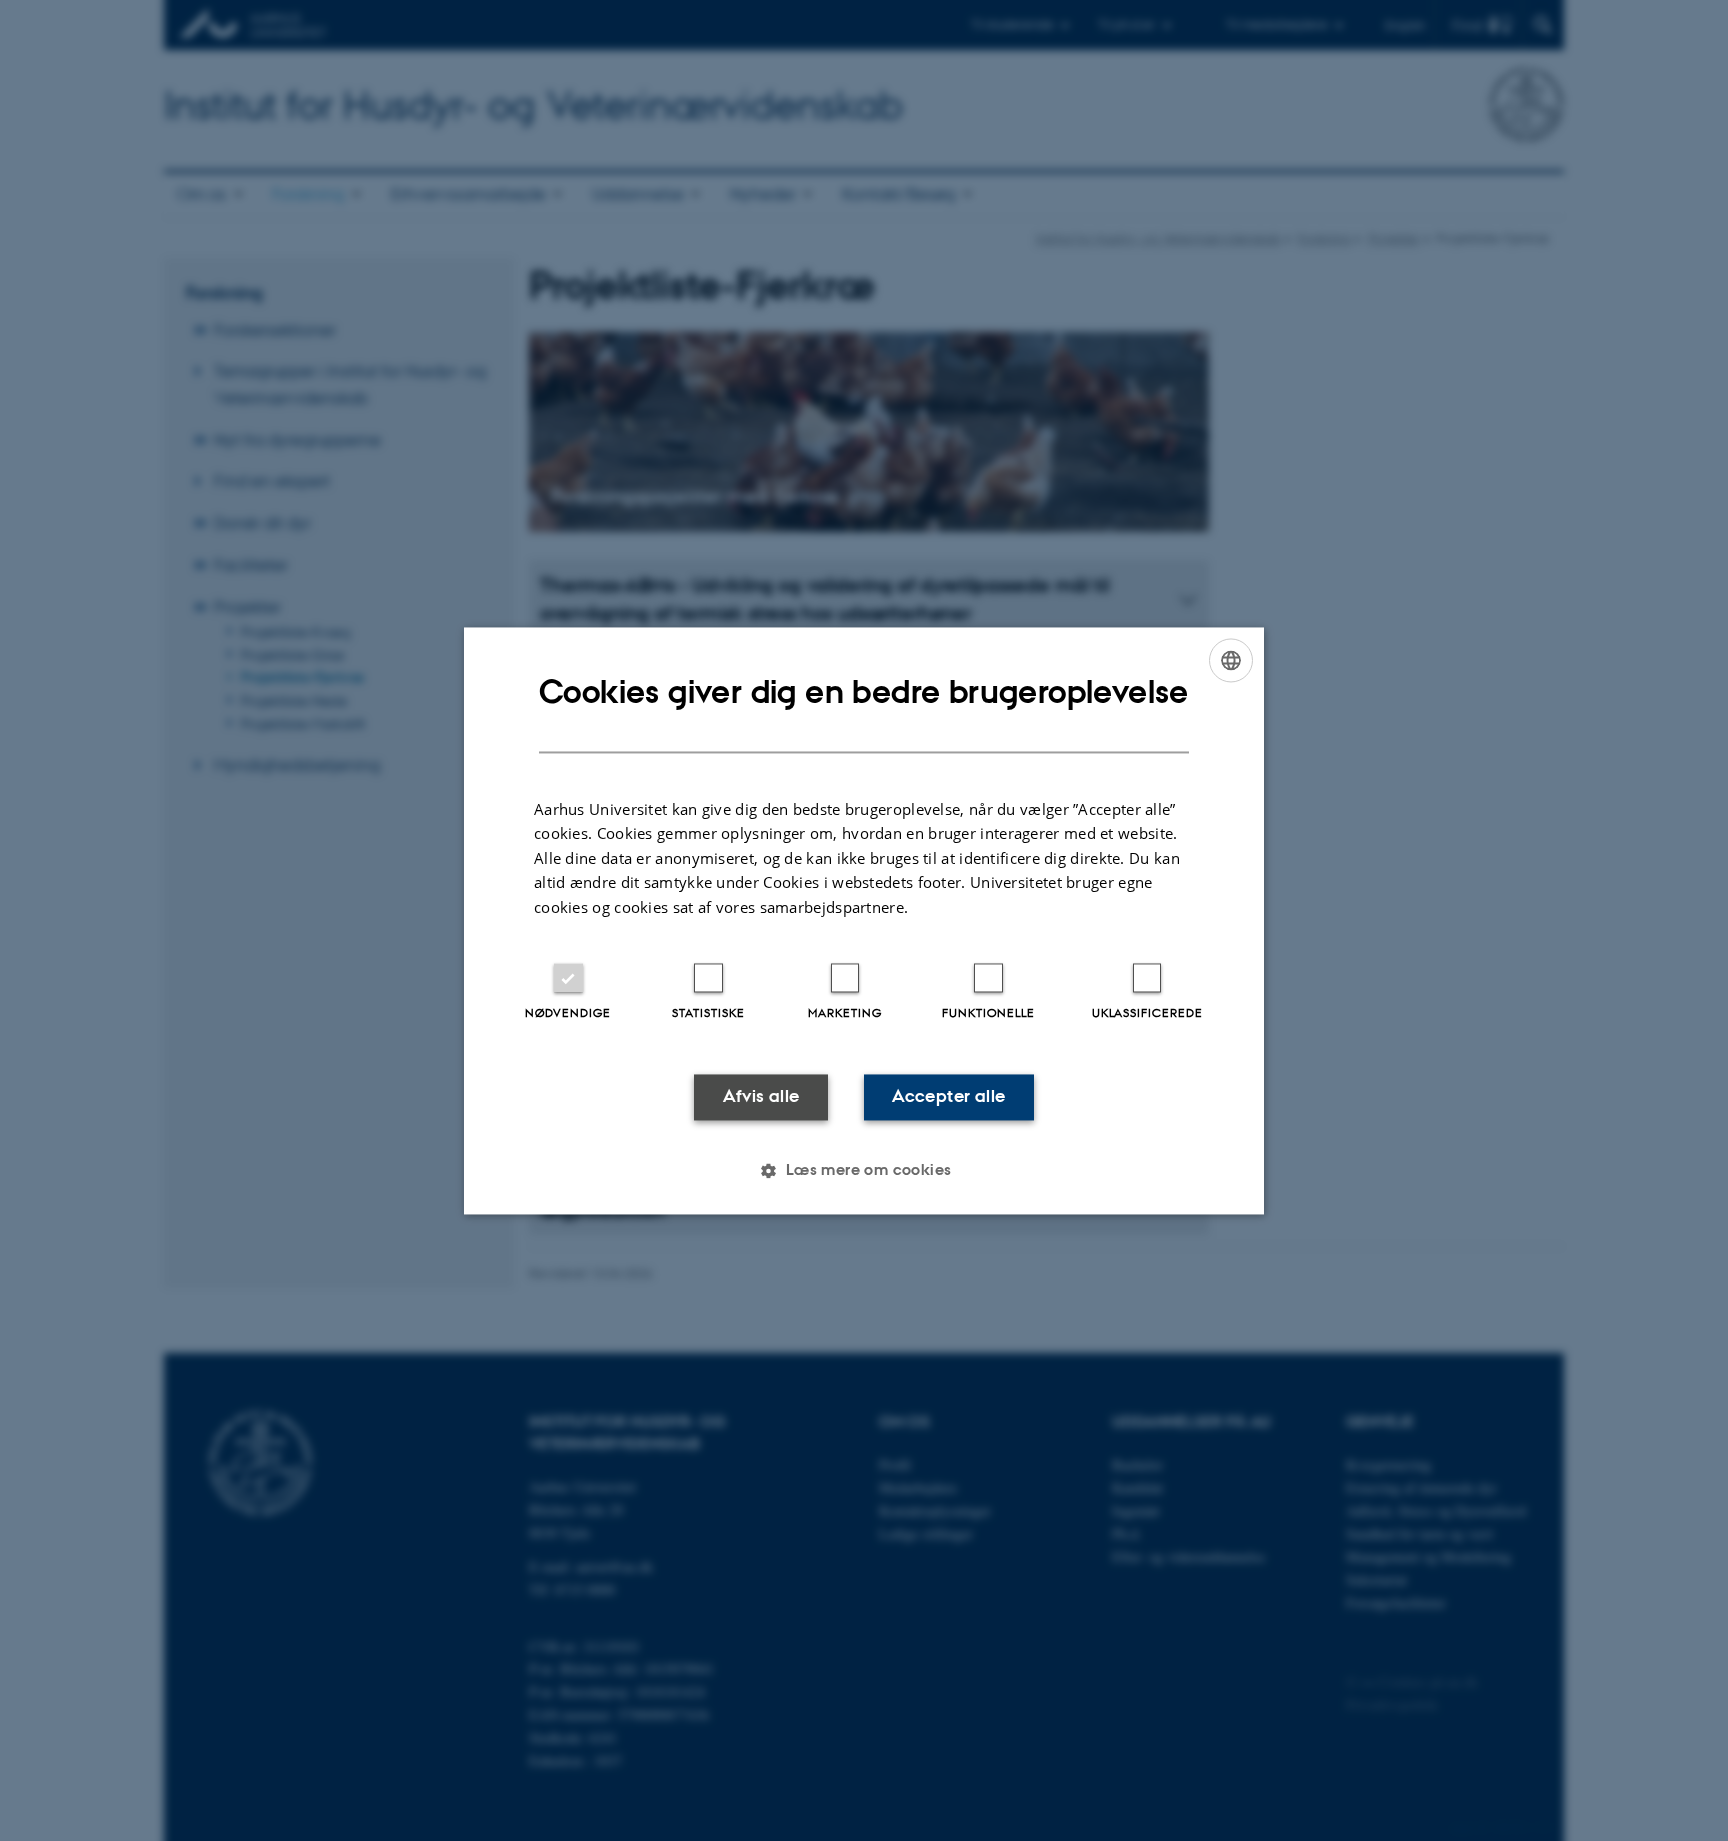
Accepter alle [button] (948, 1097)
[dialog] (864, 920)
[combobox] (1231, 660)
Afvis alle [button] (761, 1097)
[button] (863, 1170)
